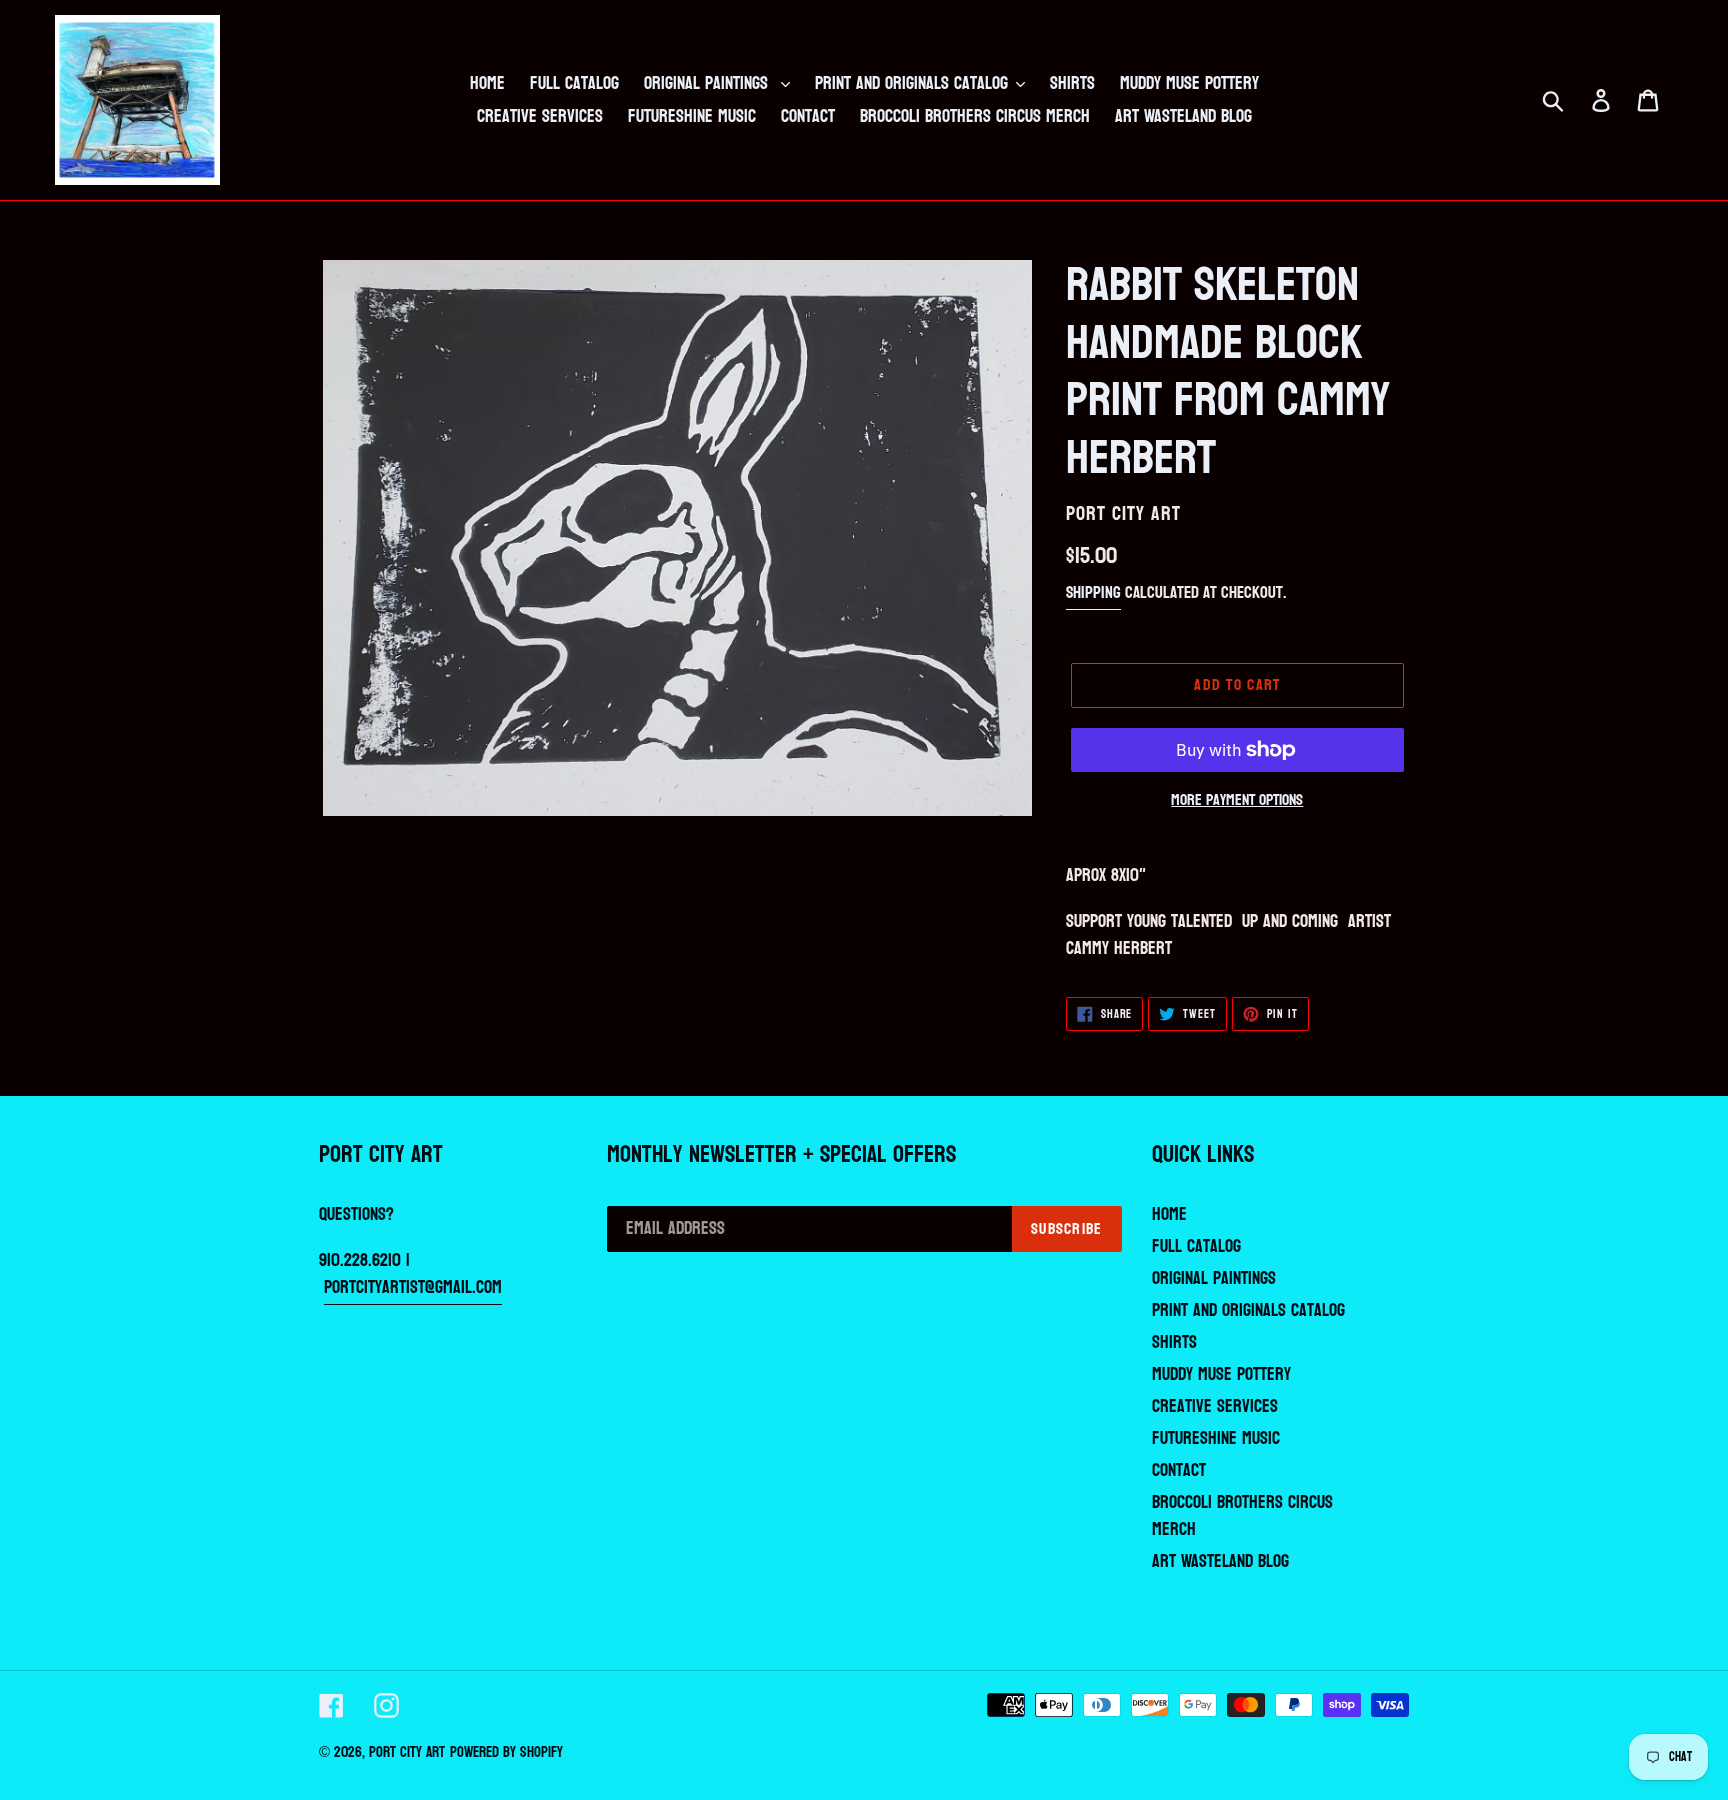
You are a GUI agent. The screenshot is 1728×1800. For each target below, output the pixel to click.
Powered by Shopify (506, 1752)
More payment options (1237, 800)
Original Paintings (1214, 1278)
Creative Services (1215, 1406)
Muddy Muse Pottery (1221, 1374)
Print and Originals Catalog (1248, 1310)
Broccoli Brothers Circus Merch (1242, 1516)
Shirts (1174, 1342)
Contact (1179, 1470)
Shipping (1093, 592)
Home (1169, 1214)
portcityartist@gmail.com (413, 1287)
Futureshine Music (1216, 1438)
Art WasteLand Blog (1220, 1561)
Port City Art (407, 1752)
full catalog (1196, 1246)
